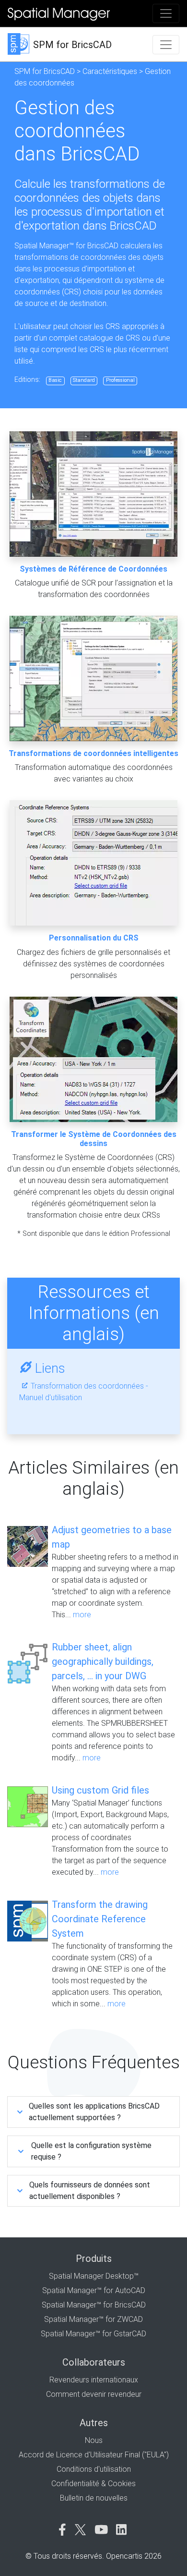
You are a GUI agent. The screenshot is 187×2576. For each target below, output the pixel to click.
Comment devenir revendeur (94, 2394)
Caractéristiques (110, 71)
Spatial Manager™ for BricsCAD (94, 2305)
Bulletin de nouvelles (94, 2498)
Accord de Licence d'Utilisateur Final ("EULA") (94, 2455)
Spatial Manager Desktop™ (94, 2276)
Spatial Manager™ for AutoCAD (94, 2290)
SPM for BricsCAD (45, 71)
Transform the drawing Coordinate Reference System (100, 1919)
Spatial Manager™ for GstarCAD (93, 2334)
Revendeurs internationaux (94, 2380)
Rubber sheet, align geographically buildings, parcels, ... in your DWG (103, 1661)
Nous (94, 2440)
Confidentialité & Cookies (93, 2484)
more (82, 1615)
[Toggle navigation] (166, 13)
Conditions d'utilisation (94, 2469)
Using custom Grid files (100, 1790)
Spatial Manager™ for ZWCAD (93, 2319)
